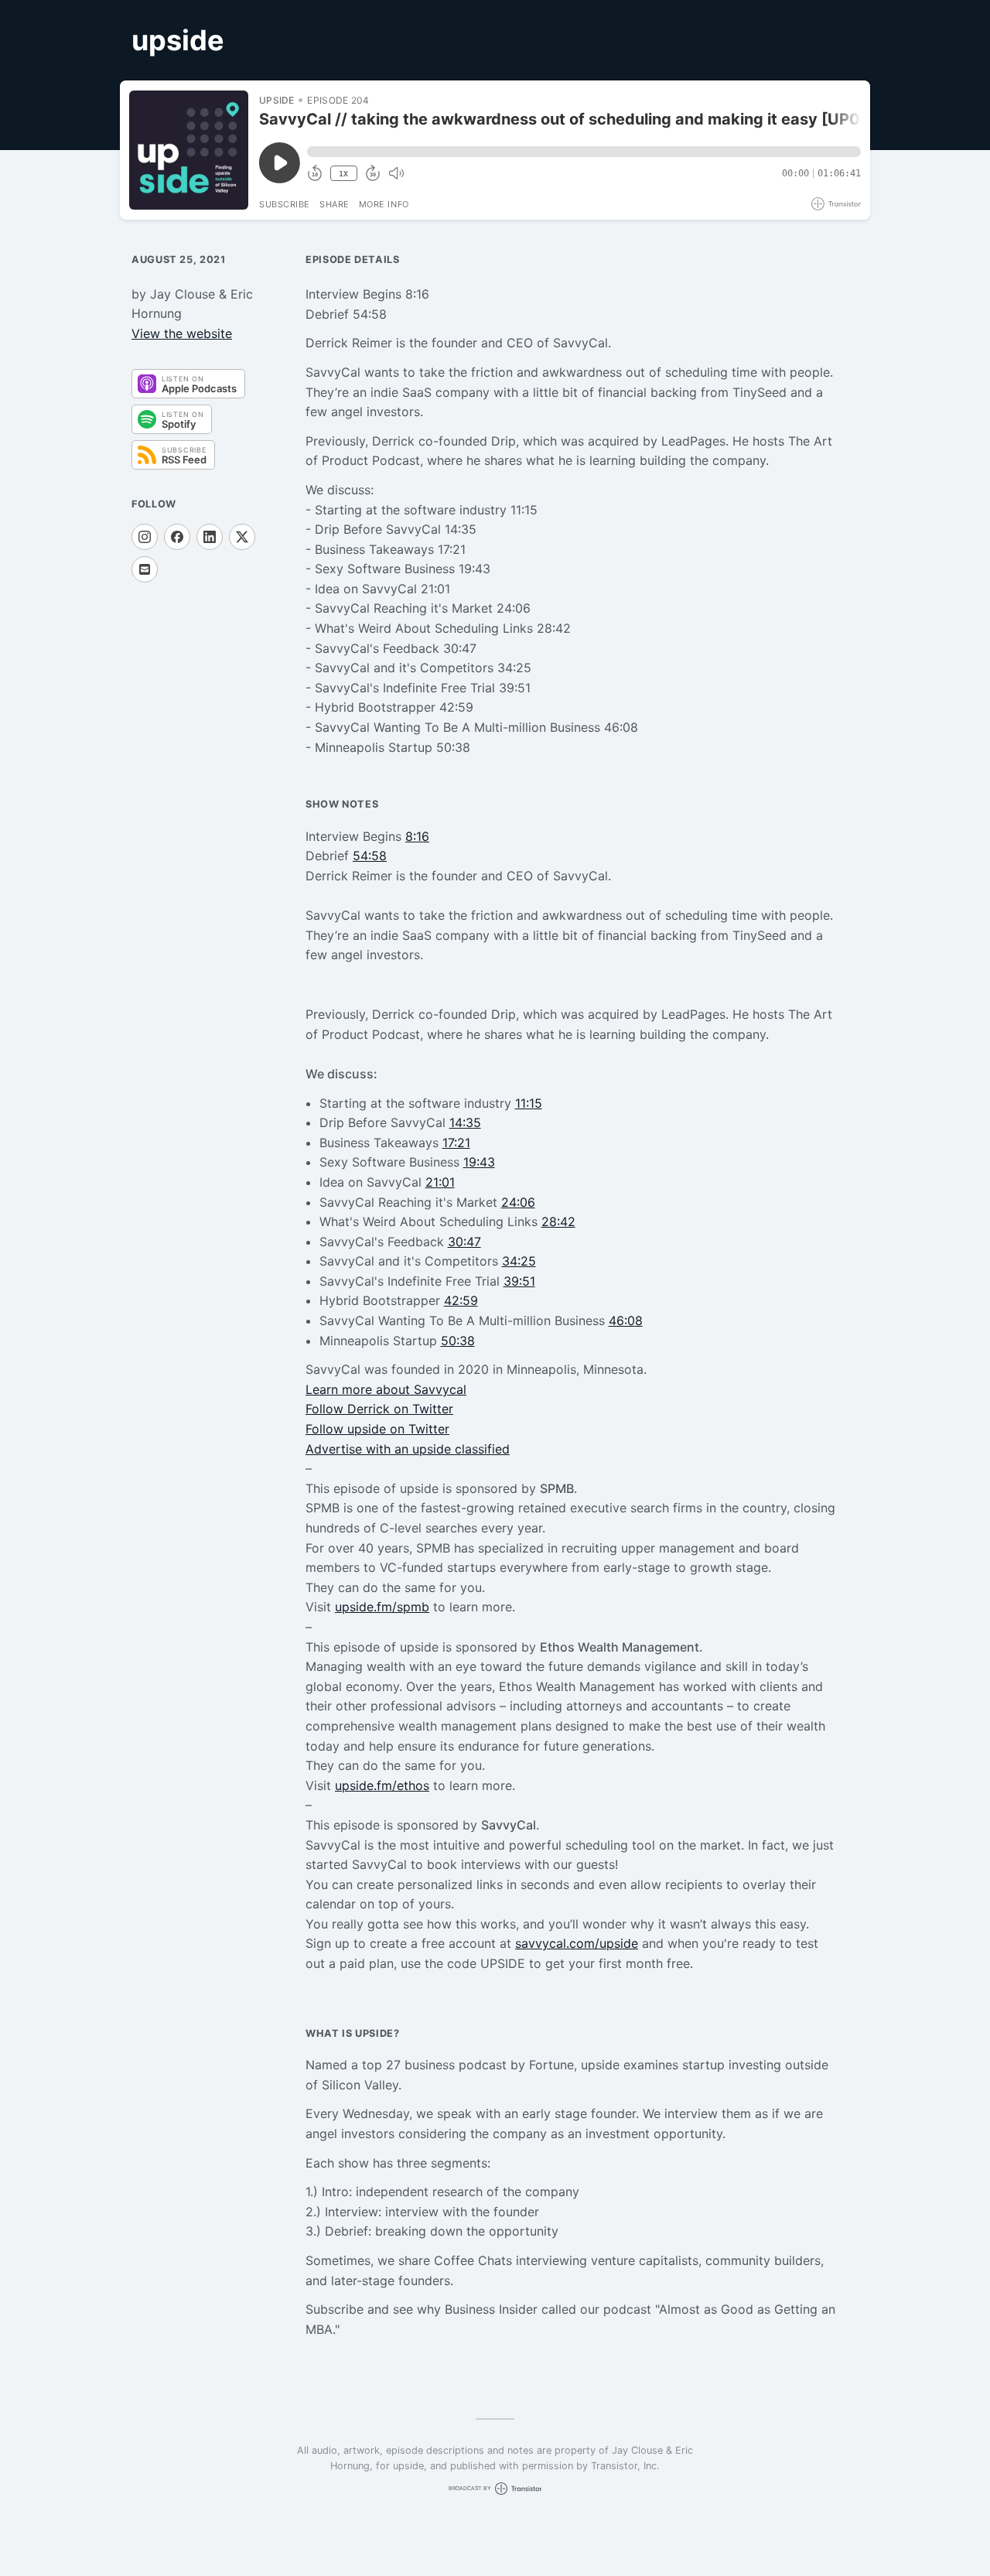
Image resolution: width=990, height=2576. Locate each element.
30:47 (464, 1242)
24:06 (518, 1202)
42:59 (461, 1300)
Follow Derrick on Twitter (379, 1409)
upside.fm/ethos (382, 1785)
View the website (182, 333)
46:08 (626, 1320)
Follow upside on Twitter (377, 1429)
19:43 (479, 1162)
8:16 (417, 836)
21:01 (440, 1182)
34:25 (519, 1261)
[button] (584, 152)
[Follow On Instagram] (145, 537)
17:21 (456, 1143)
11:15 (529, 1103)
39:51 (519, 1281)
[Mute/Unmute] (396, 173)
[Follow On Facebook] (177, 537)
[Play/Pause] (189, 150)
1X (343, 174)
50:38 (458, 1341)
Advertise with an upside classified (408, 1449)
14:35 (465, 1122)
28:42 (558, 1221)
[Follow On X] (242, 537)
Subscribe (285, 204)
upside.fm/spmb (382, 1607)
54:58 (370, 856)
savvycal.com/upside (577, 1943)
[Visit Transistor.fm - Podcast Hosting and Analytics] (836, 204)
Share (335, 204)
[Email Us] (145, 569)
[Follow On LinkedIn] (210, 537)
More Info (384, 204)
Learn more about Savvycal (386, 1389)
